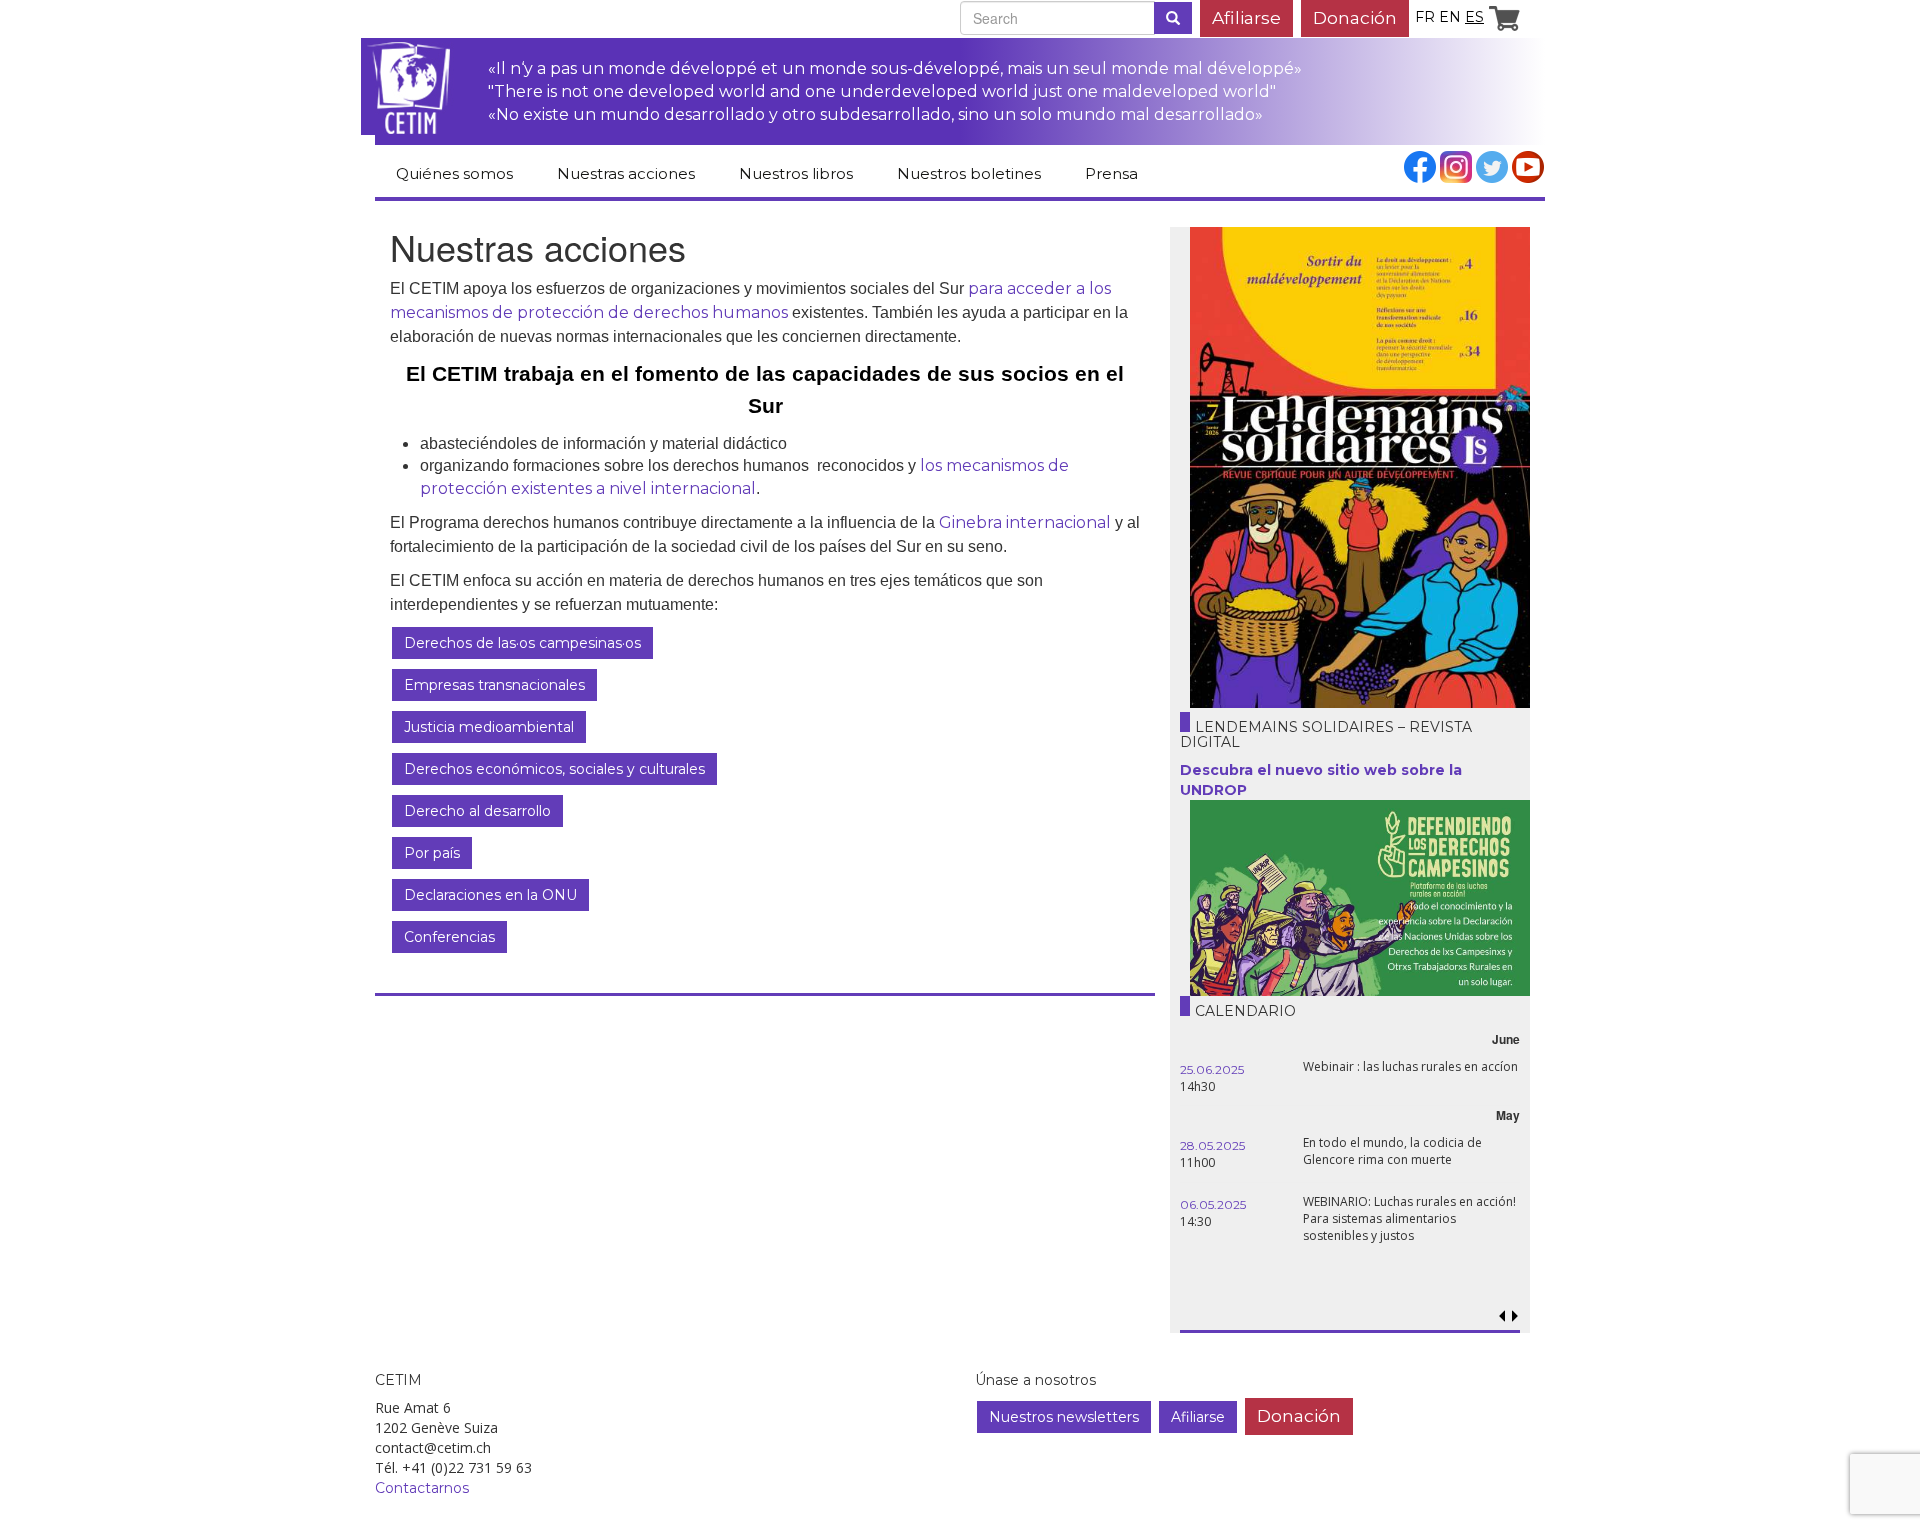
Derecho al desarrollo (477, 811)
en (1450, 17)
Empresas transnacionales (494, 685)
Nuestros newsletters (1064, 1417)
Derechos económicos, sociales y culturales (554, 769)
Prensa (1111, 173)
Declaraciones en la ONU (490, 895)
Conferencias (449, 937)
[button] (1514, 1316)
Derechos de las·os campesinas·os (522, 643)
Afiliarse (1246, 17)
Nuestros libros (796, 173)
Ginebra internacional (1025, 522)
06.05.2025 (1213, 1204)
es (1474, 17)
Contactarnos (422, 1488)
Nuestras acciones (626, 173)
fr (1425, 17)
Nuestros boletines (969, 173)
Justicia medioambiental (489, 727)
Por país (432, 853)
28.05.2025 (1212, 1145)
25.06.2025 (1212, 1069)
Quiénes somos (454, 173)
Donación (1355, 17)
